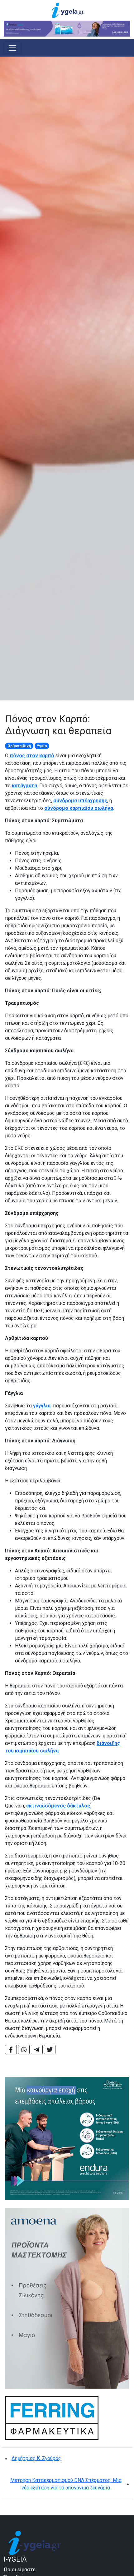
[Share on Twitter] (50, 2050)
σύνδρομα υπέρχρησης (80, 801)
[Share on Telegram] (37, 2050)
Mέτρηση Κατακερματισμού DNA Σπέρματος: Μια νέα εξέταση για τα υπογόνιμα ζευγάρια (66, 2484)
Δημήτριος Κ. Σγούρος (36, 2458)
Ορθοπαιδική (19, 746)
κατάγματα (24, 786)
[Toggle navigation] (12, 48)
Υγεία (42, 746)
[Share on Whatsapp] (24, 2050)
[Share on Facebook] (11, 2050)
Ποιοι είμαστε (20, 2570)
